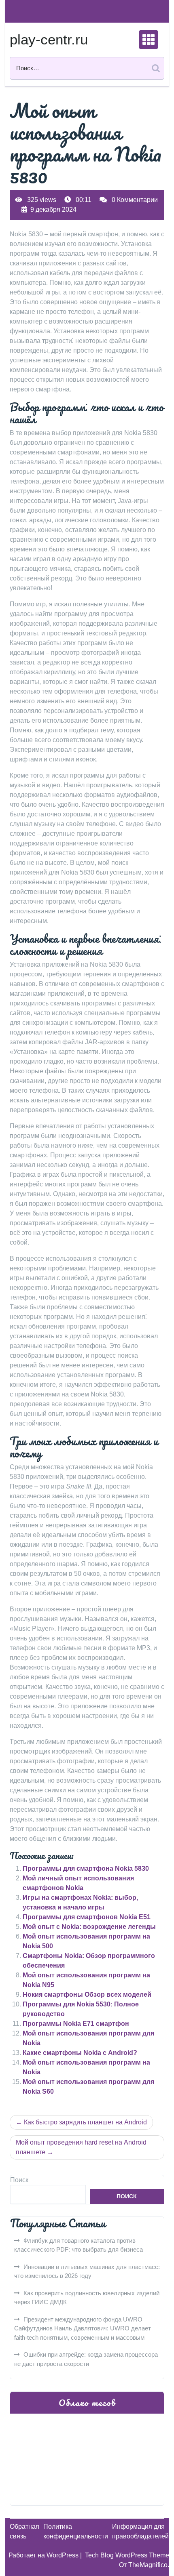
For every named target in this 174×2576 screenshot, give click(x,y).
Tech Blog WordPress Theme (127, 2555)
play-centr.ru (49, 39)
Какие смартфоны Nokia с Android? (80, 2053)
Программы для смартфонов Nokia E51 (87, 1917)
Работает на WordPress (44, 2555)
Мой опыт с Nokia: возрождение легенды (89, 1927)
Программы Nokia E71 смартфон (76, 2024)
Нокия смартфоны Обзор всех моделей (87, 1995)
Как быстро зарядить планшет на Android (85, 2122)
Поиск (19, 2180)
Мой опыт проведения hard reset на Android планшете (81, 2147)
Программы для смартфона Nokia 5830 (86, 1868)
